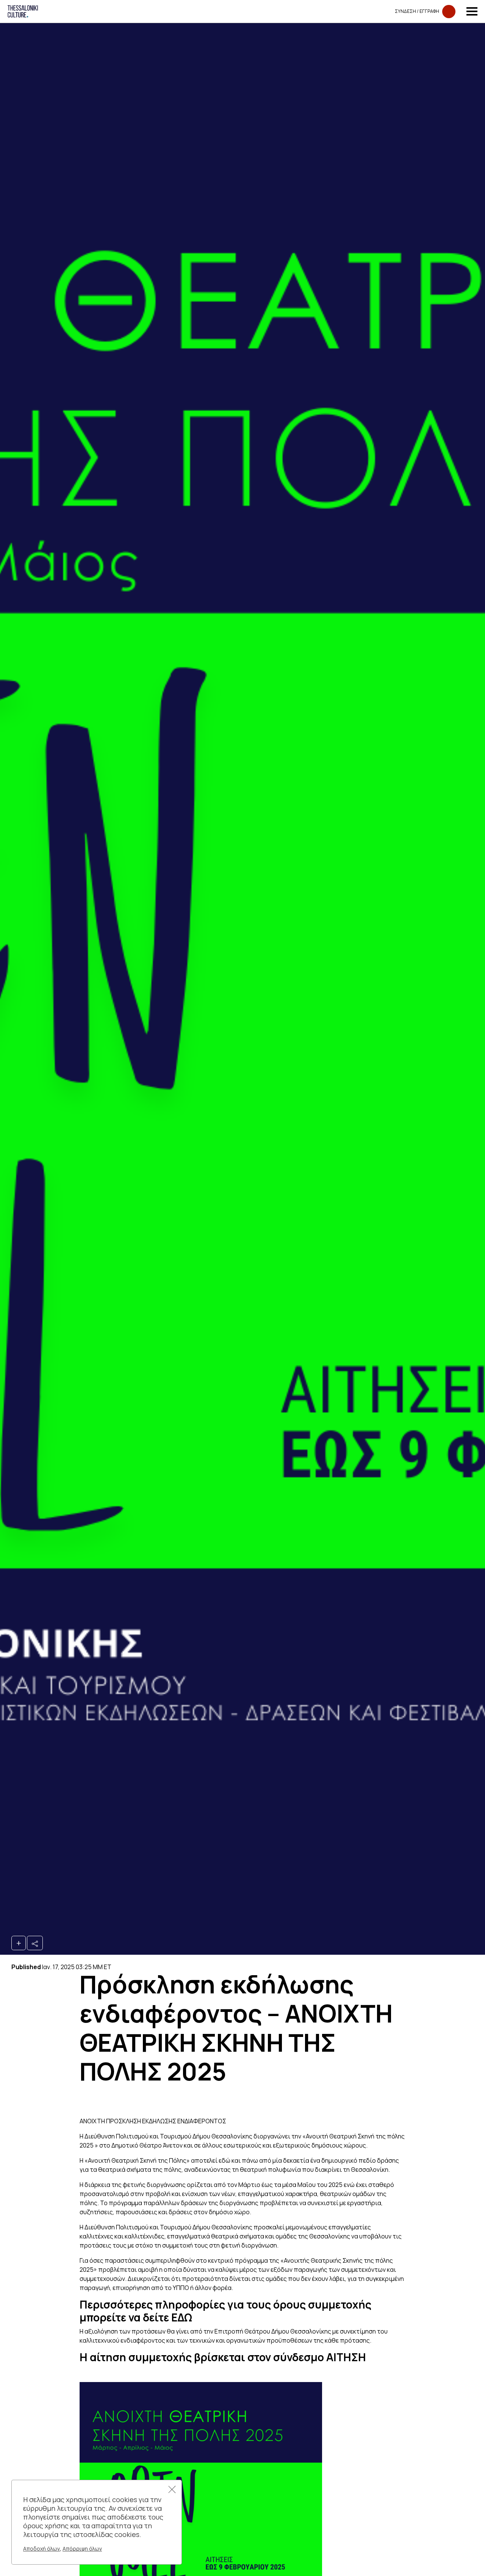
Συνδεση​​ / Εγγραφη (417, 11)
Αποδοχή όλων (41, 2549)
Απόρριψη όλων (82, 2549)
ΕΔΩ (182, 2317)
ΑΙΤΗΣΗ (346, 2357)
